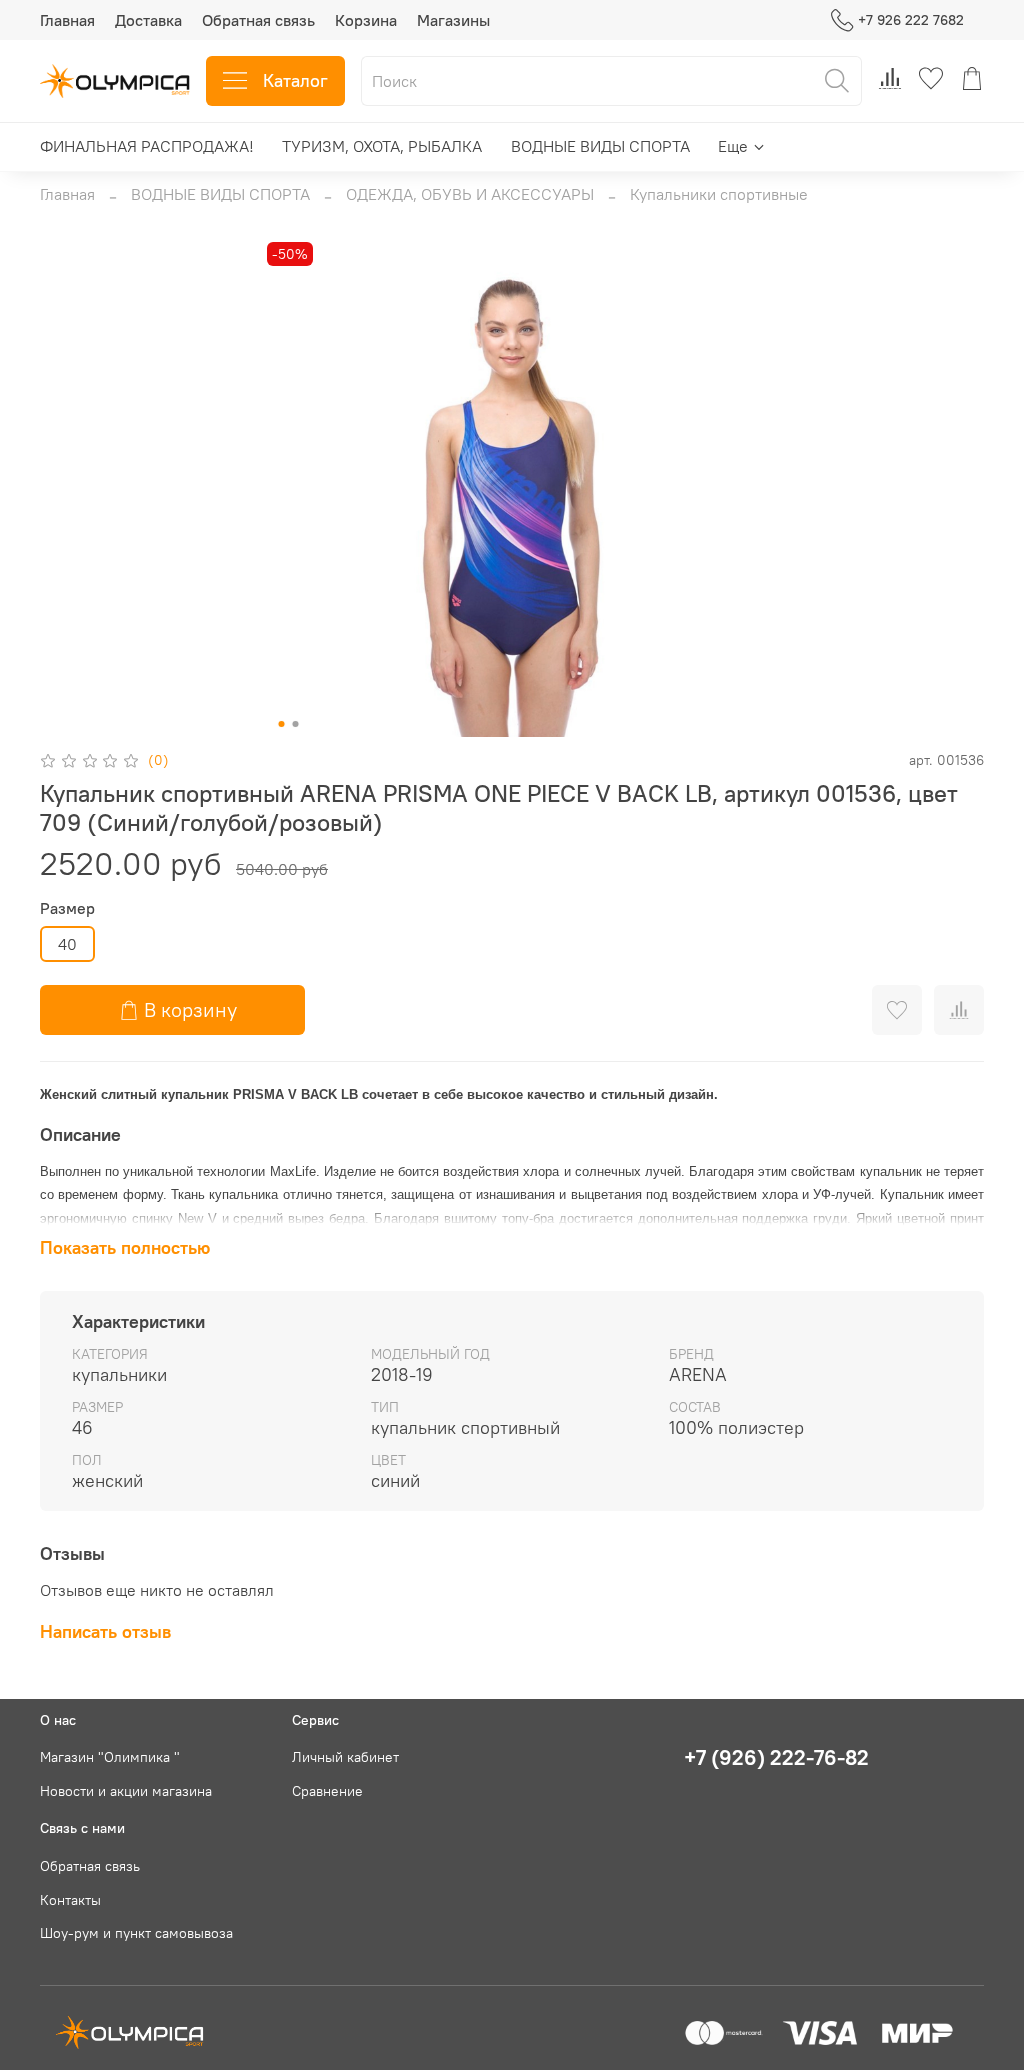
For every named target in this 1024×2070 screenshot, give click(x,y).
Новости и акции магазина (126, 1791)
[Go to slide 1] (282, 724)
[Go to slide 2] (296, 724)
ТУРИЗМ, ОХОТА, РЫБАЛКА (382, 146)
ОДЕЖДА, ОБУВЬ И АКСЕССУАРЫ (470, 194)
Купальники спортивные (719, 194)
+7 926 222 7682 (911, 20)
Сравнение (327, 1791)
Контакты (70, 1900)
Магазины (453, 20)
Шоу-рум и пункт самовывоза (136, 1933)
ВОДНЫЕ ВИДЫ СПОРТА (600, 146)
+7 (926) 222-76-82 (776, 1757)
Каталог (295, 80)
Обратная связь (258, 20)
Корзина (366, 20)
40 (67, 944)
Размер (67, 908)
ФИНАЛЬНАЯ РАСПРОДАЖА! (147, 146)
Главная (67, 20)
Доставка (148, 20)
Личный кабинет (345, 1757)
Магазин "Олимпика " (110, 1757)
